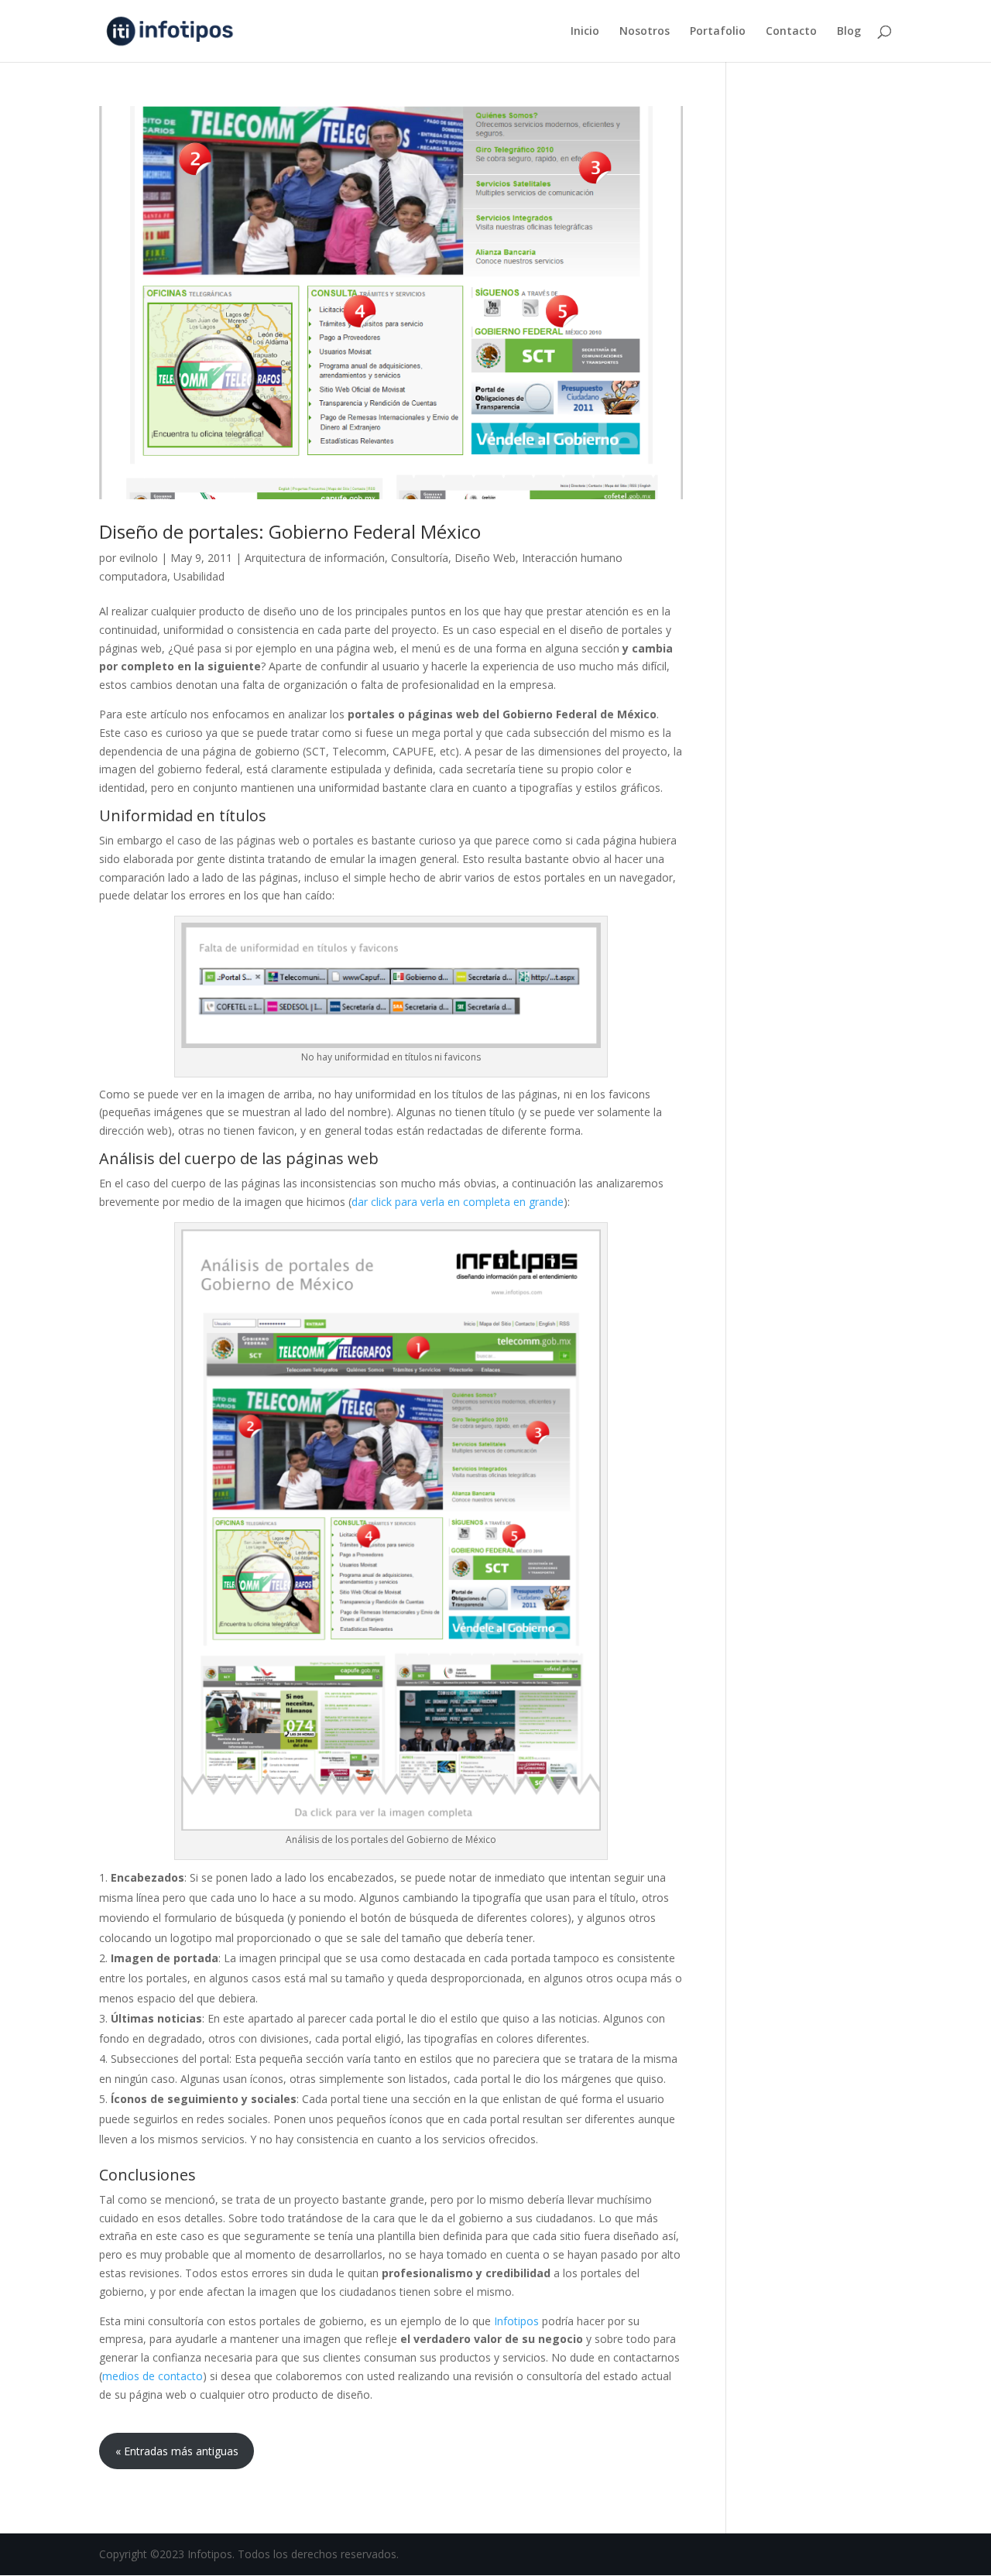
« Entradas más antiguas (177, 2451)
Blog (849, 32)
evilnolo (139, 558)
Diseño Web (485, 558)
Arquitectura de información (315, 558)
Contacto (791, 32)
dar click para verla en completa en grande (458, 1202)
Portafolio (718, 32)
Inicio (585, 32)
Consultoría (420, 558)
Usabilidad (199, 576)
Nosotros (645, 32)
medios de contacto (153, 2376)
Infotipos (518, 2321)
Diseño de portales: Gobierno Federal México (290, 531)
